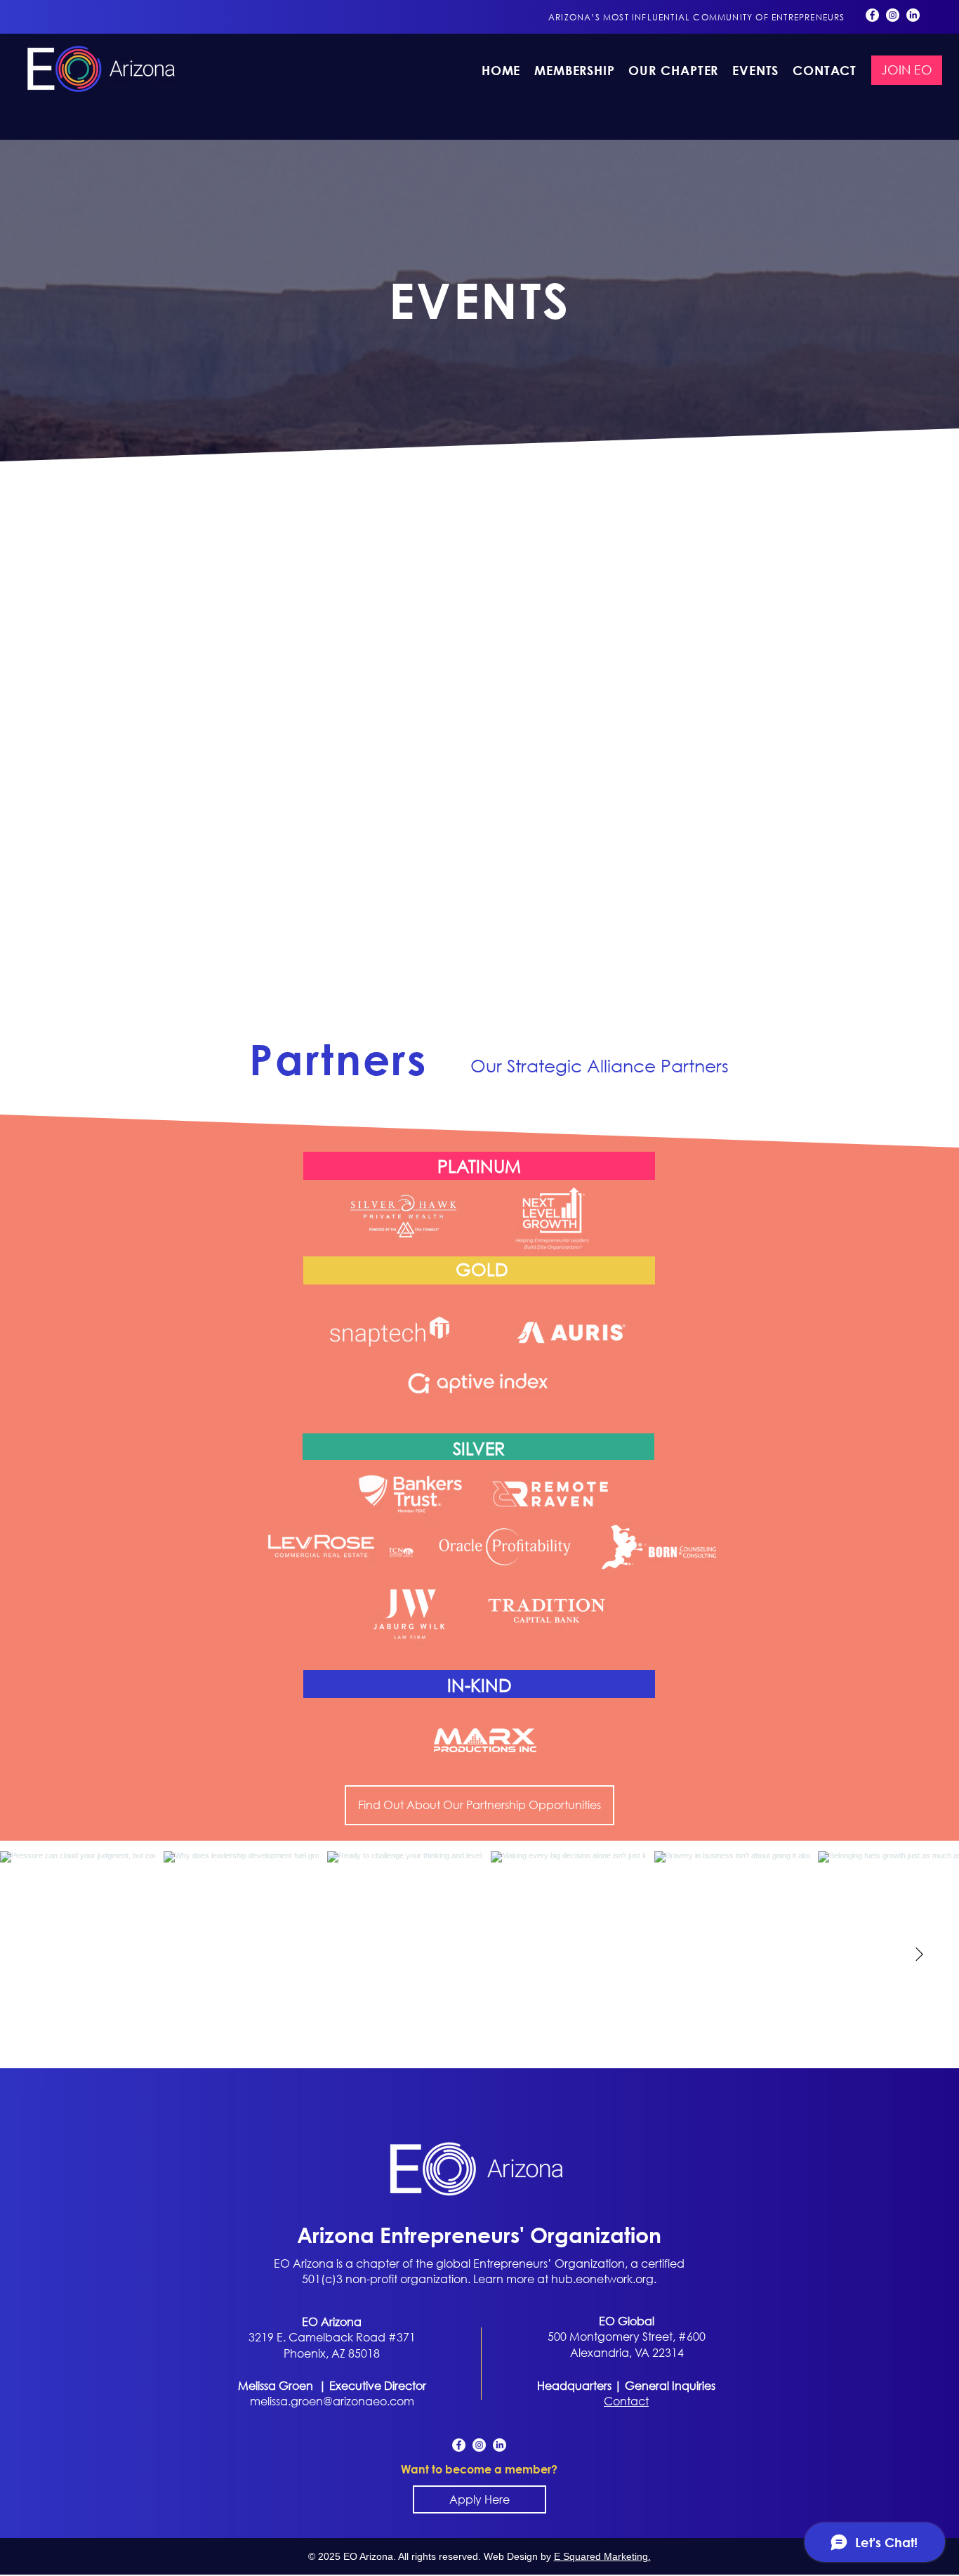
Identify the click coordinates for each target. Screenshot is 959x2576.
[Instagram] (893, 15)
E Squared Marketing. (602, 2556)
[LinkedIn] (913, 15)
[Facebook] (872, 15)
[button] (674, 70)
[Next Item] (919, 1954)
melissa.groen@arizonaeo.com (332, 2401)
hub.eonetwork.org (602, 2279)
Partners (338, 1060)
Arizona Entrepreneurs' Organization (479, 2234)
